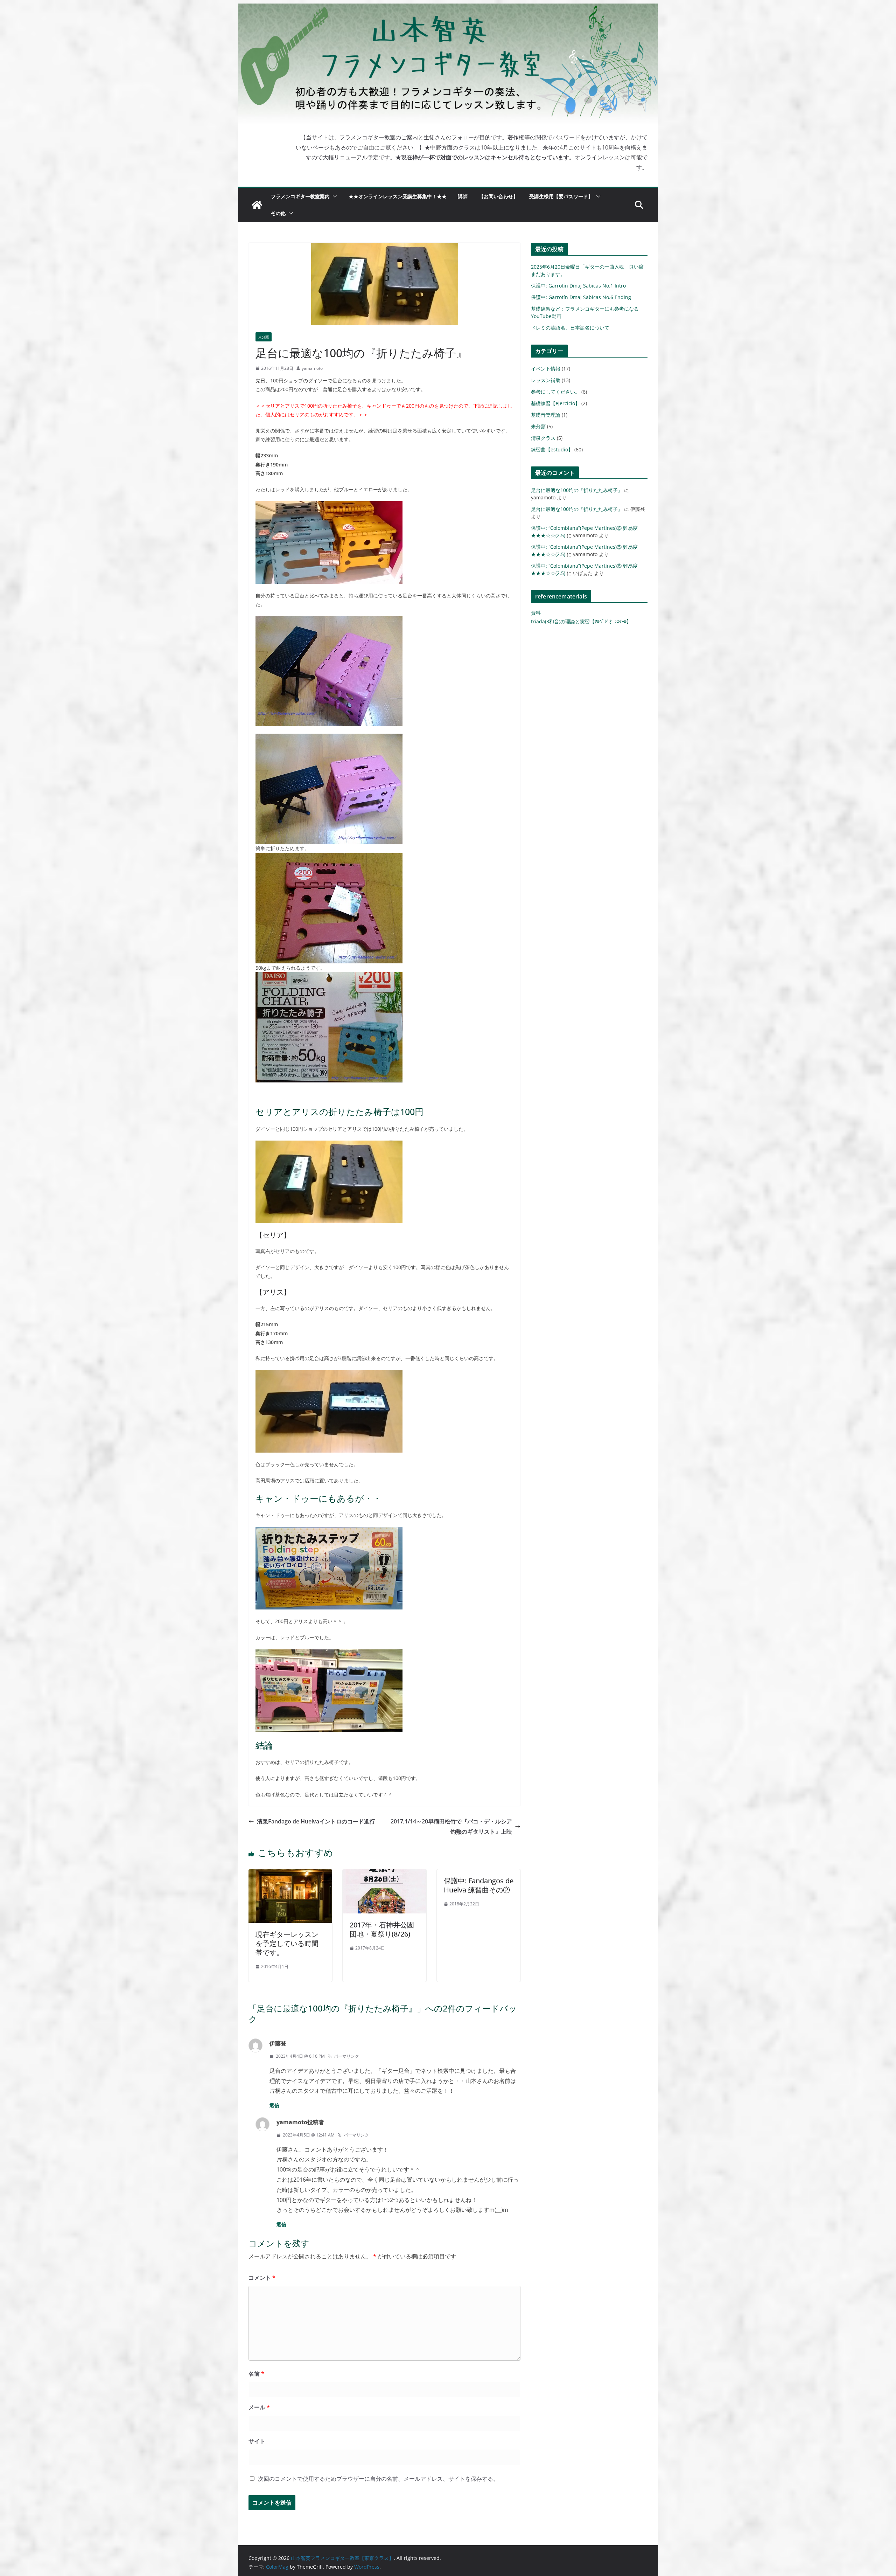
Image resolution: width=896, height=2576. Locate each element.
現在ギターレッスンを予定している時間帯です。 (287, 1943)
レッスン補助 (546, 380)
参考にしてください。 (555, 392)
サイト (257, 2441)
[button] (334, 196)
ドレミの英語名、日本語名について (570, 328)
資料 (536, 613)
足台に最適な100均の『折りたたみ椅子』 (577, 490)
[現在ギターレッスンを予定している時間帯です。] (290, 1874)
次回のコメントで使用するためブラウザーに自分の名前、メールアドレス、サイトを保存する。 (378, 2479)
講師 (463, 196)
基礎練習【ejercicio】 (555, 403)
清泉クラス (543, 438)
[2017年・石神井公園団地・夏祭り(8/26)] (384, 1874)
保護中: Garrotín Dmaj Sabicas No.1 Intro (578, 286)
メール (259, 2407)
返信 (274, 2105)
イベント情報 (546, 369)
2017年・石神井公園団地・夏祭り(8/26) (382, 1929)
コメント (262, 2278)
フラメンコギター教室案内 (300, 196)
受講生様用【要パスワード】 (561, 196)
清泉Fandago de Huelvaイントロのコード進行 (316, 1821)
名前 (256, 2374)
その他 (278, 213)
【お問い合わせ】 (498, 196)
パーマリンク (346, 2056)
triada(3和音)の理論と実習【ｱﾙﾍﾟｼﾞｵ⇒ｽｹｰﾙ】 (581, 621)
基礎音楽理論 (546, 415)
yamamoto (312, 368)
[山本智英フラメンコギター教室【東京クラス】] (257, 205)
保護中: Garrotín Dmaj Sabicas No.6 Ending (581, 297)
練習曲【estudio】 (552, 449)
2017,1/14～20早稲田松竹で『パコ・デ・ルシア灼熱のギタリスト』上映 (451, 1826)
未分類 (264, 337)
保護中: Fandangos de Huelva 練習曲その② (479, 1885)
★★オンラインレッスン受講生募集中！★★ (398, 196)
